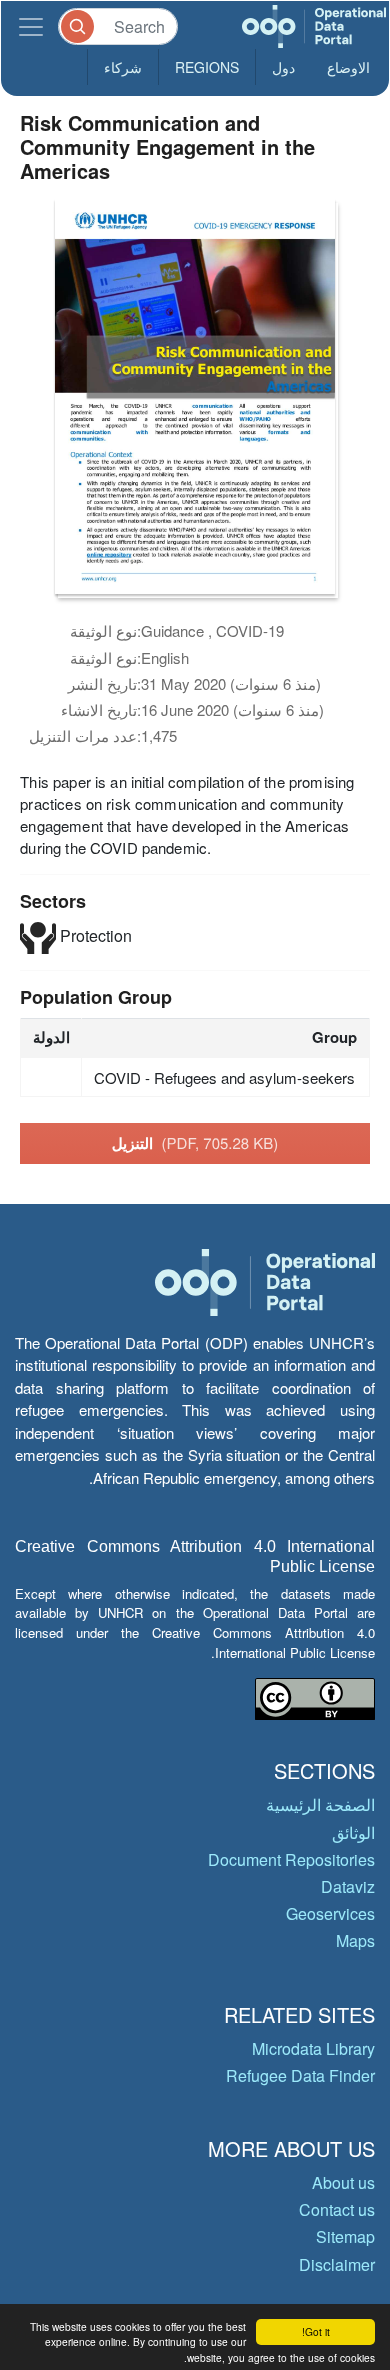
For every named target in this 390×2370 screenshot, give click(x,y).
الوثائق (353, 1832)
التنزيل (195, 1143)
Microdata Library (313, 2048)
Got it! (316, 2331)
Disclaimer (337, 2264)
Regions (207, 67)
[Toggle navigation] (31, 26)
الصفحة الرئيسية (320, 1804)
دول (283, 67)
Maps (355, 1940)
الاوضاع (348, 67)
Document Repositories (291, 1859)
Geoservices (330, 1913)
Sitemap (345, 2236)
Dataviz (348, 1886)
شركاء (123, 67)
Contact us (337, 2209)
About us (343, 2182)
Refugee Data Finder (300, 2075)
